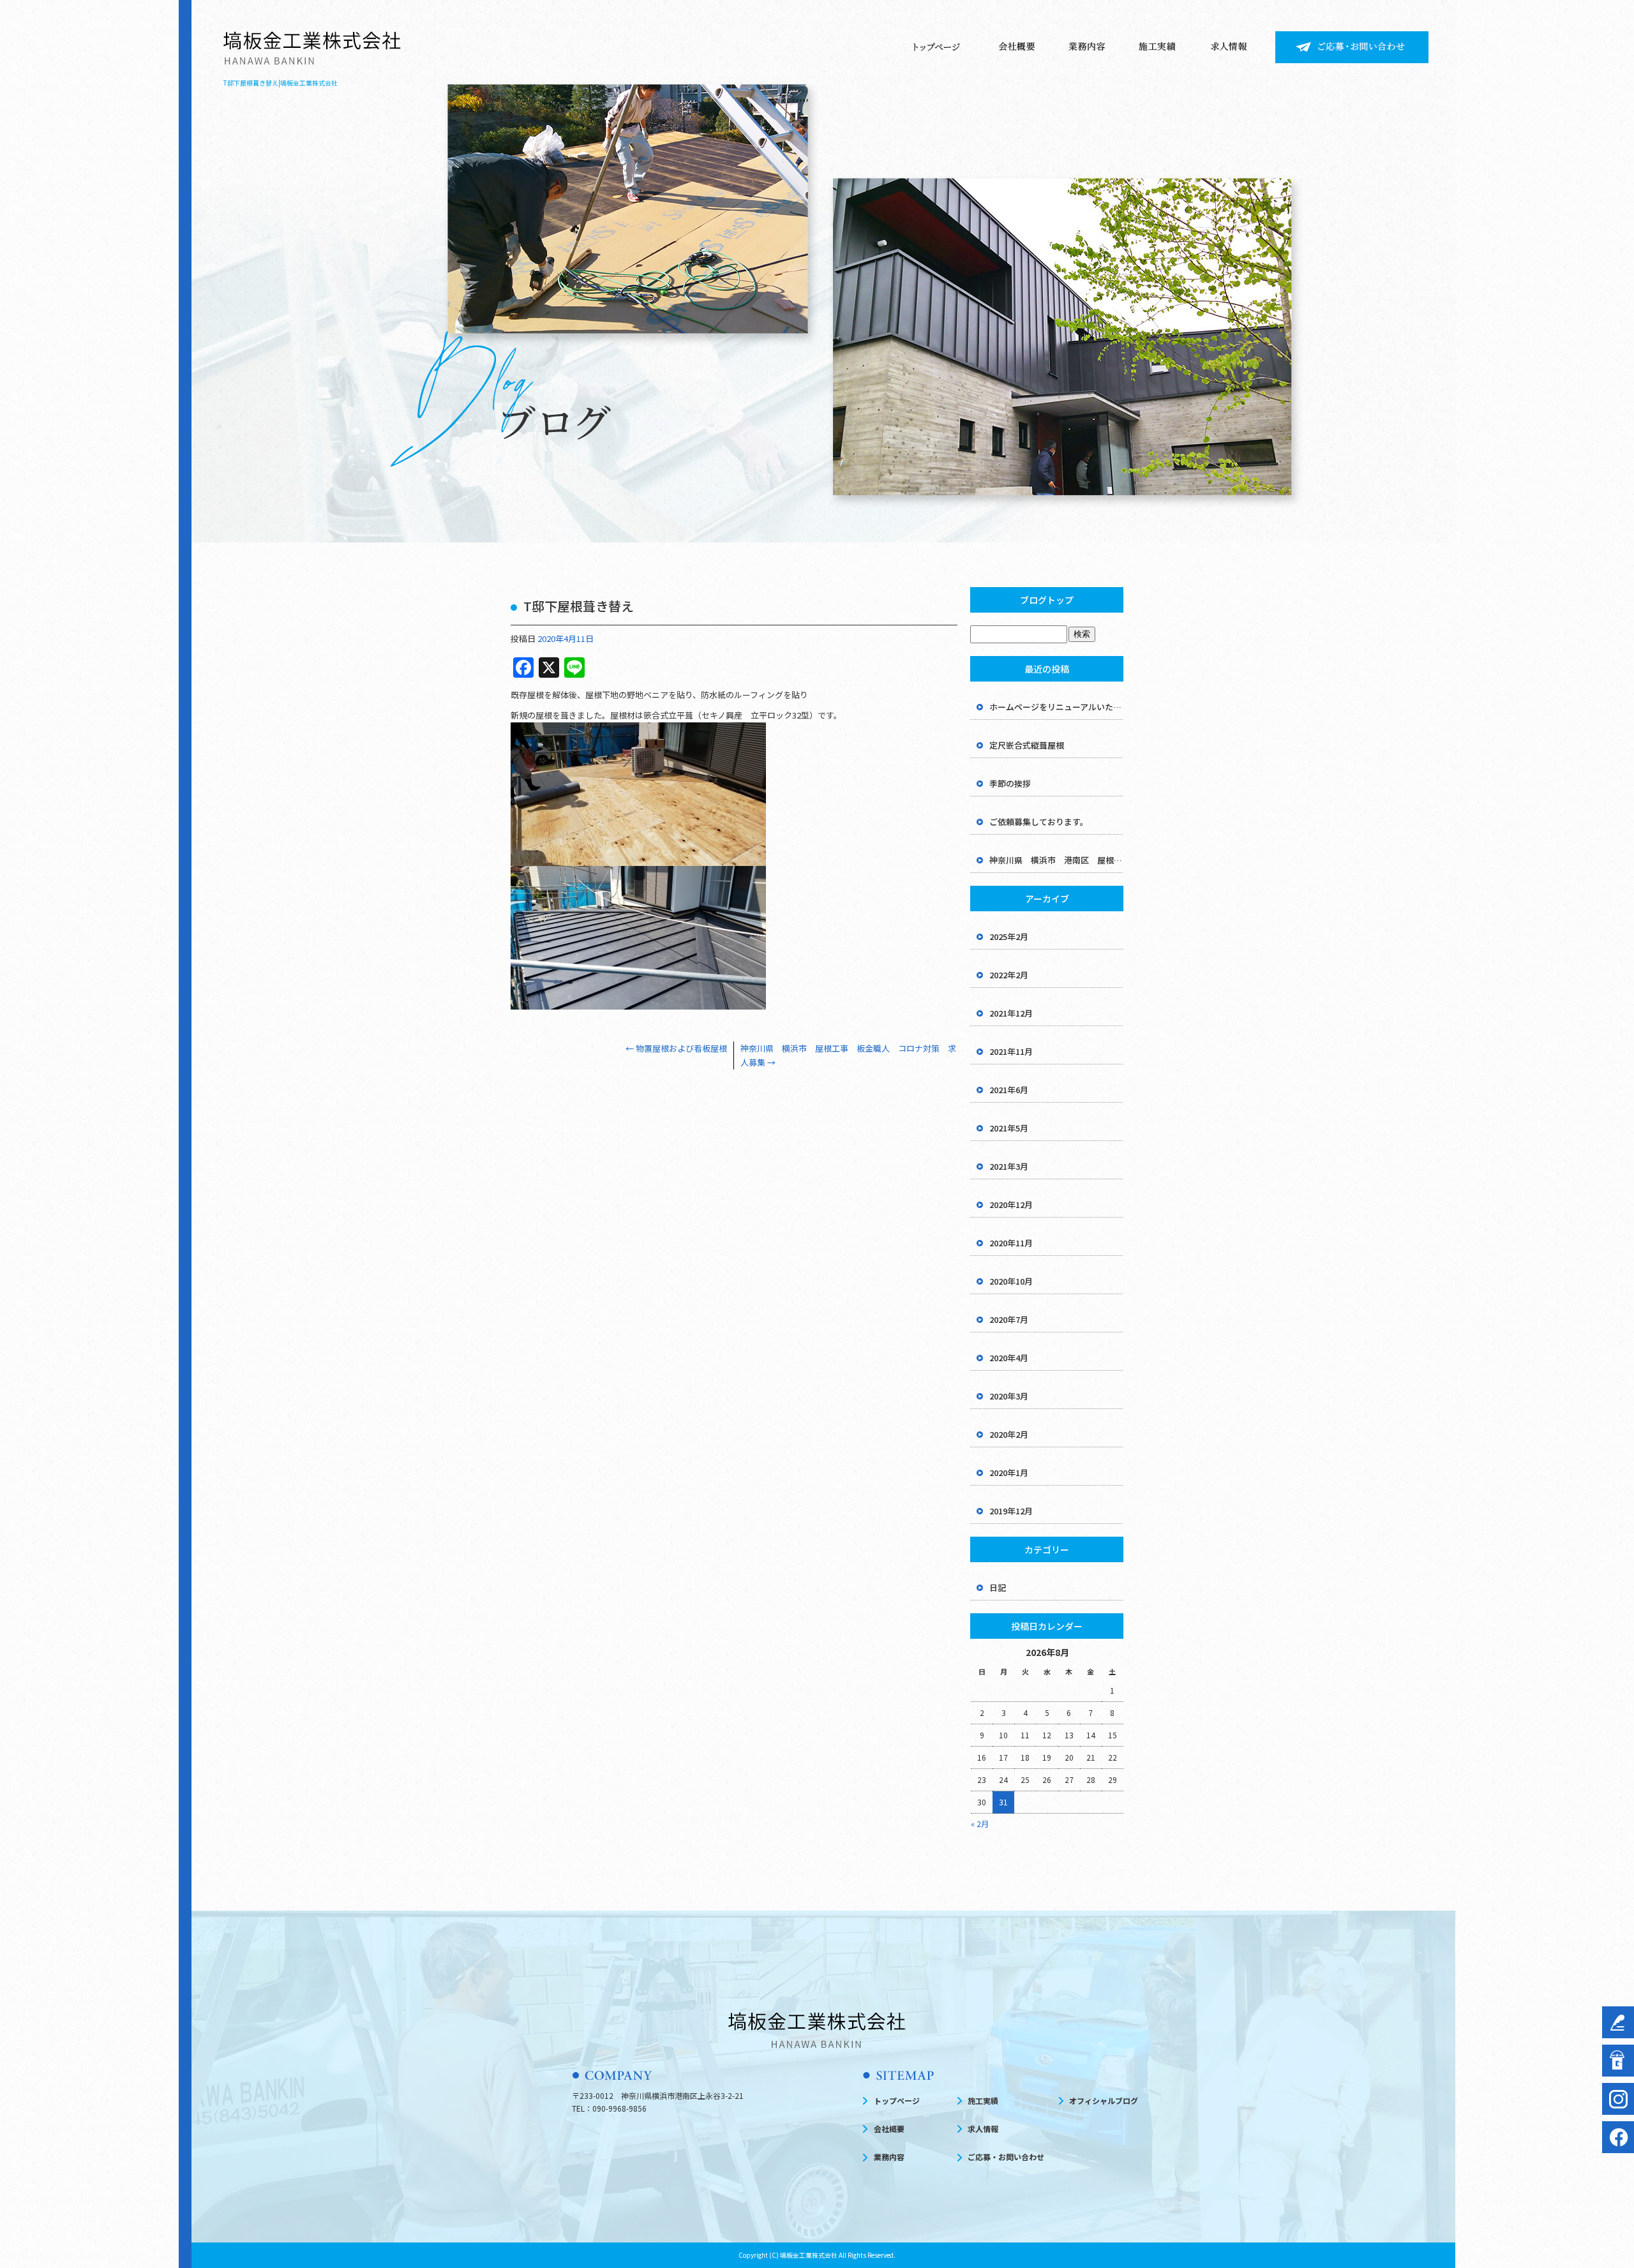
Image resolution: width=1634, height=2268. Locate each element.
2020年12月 (1011, 1205)
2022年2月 (1009, 975)
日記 (998, 1587)
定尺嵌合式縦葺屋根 (1027, 745)
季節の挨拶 (1010, 783)
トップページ (937, 47)
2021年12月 (1011, 1013)
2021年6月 (1009, 1090)
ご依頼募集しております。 (1039, 822)
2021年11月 (1011, 1051)
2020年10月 (1011, 1281)
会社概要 (1017, 47)
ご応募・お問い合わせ (1352, 47)
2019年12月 (1011, 1511)
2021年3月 (1009, 1166)
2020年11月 (1011, 1243)
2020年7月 (1009, 1319)
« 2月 (980, 1824)
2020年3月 (1009, 1396)
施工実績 (1157, 47)
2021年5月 (1009, 1128)
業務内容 (1087, 47)
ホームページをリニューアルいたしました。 (1056, 707)
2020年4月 (1009, 1358)
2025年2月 (1009, 936)
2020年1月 (1009, 1473)
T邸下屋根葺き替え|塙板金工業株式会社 (281, 83)
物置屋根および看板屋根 (676, 1048)
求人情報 (1234, 47)
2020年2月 (1009, 1434)
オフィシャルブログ (1104, 2100)
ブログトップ (1047, 600)
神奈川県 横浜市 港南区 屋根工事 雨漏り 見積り (1056, 860)
